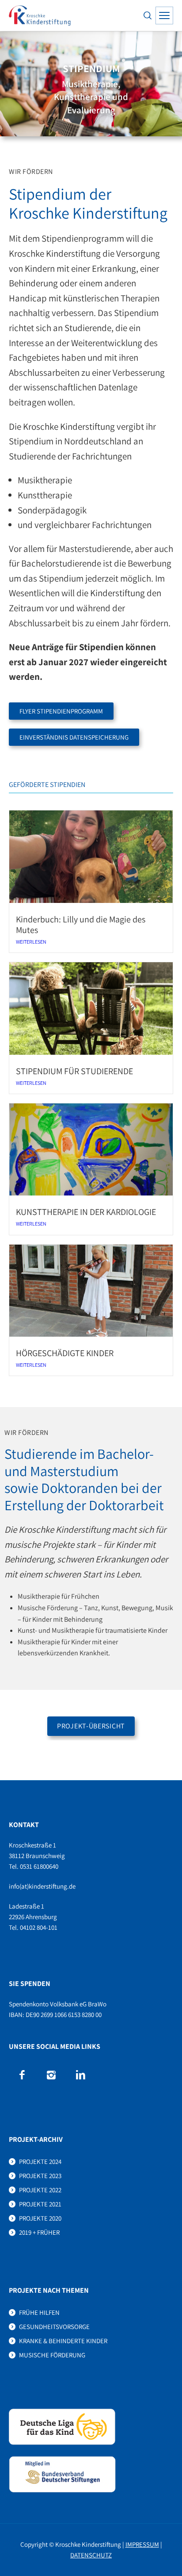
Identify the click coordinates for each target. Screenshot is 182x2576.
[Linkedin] (80, 2075)
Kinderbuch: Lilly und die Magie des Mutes (81, 925)
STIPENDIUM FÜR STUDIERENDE (74, 1071)
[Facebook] (22, 2075)
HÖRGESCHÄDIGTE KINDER (65, 1353)
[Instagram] (51, 2075)
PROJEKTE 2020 (40, 2218)
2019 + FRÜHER (39, 2232)
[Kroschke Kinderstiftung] (40, 15)
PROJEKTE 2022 (40, 2190)
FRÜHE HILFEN (39, 2312)
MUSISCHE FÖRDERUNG (52, 2355)
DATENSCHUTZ (91, 2555)
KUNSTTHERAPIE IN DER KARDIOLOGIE (86, 1212)
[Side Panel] (164, 15)
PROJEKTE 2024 (40, 2161)
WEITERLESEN (31, 942)
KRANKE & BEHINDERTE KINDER (63, 2341)
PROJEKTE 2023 (40, 2176)
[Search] (148, 15)
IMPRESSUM (142, 2544)
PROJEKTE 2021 (40, 2204)
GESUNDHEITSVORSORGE (54, 2327)
